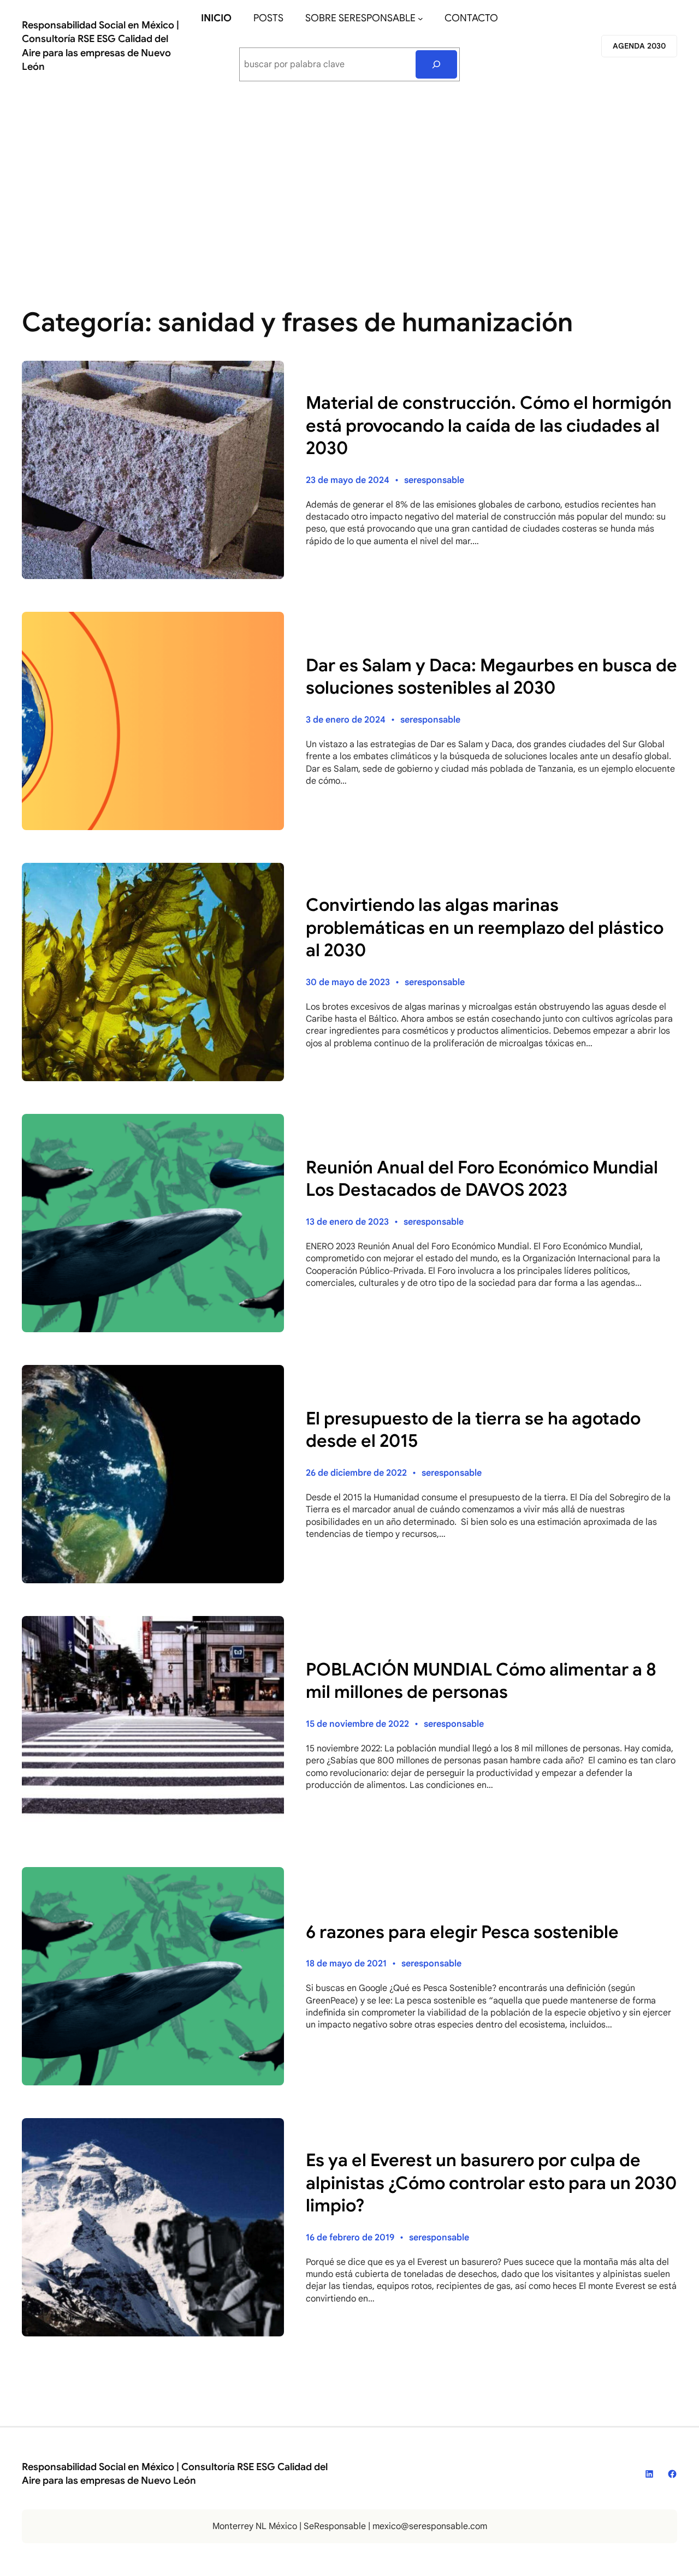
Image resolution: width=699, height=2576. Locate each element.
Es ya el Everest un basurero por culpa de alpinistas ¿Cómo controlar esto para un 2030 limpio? (491, 2183)
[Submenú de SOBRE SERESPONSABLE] (420, 19)
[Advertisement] (349, 182)
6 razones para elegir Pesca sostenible (462, 1932)
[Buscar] (436, 64)
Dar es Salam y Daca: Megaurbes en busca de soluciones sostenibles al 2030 (491, 677)
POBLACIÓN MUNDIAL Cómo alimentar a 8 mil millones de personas (481, 1681)
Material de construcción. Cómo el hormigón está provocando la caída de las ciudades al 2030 (489, 425)
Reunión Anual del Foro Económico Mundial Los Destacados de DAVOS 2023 (482, 1179)
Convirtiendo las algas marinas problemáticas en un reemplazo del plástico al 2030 (485, 928)
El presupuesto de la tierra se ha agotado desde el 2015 (473, 1430)
